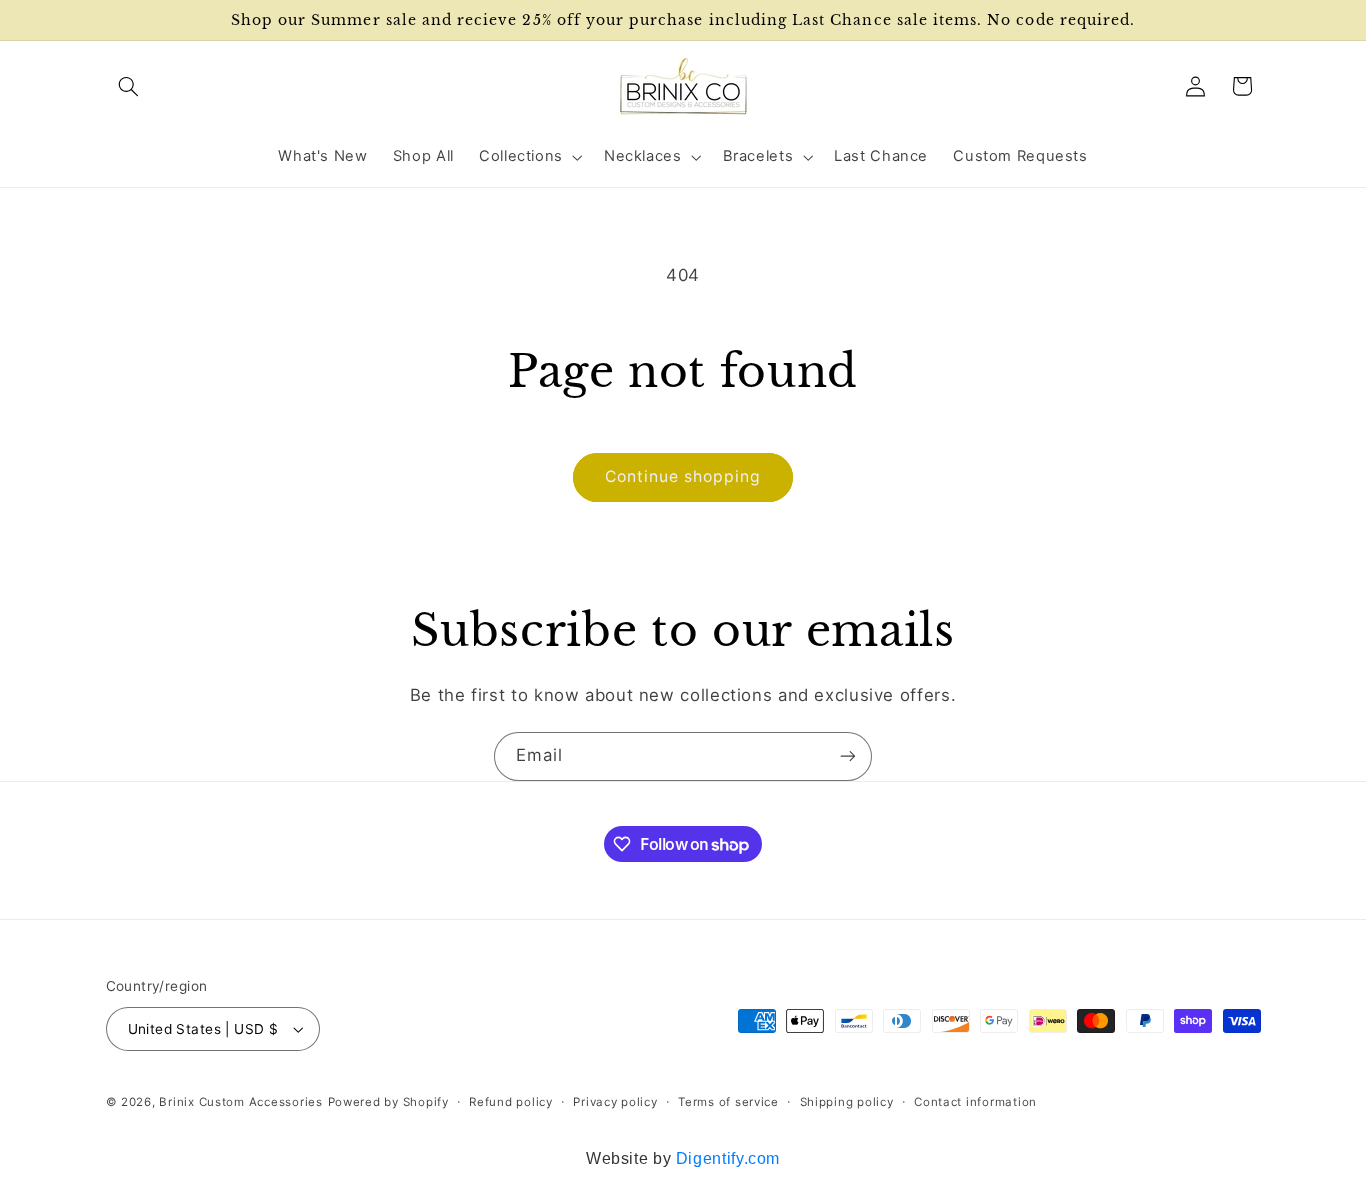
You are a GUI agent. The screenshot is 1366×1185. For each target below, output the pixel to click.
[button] (129, 86)
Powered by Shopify (388, 1102)
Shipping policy (847, 1102)
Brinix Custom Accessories (240, 1102)
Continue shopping (683, 476)
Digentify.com (728, 1158)
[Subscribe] (848, 756)
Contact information (975, 1102)
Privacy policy (615, 1102)
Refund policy (511, 1102)
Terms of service (728, 1102)
